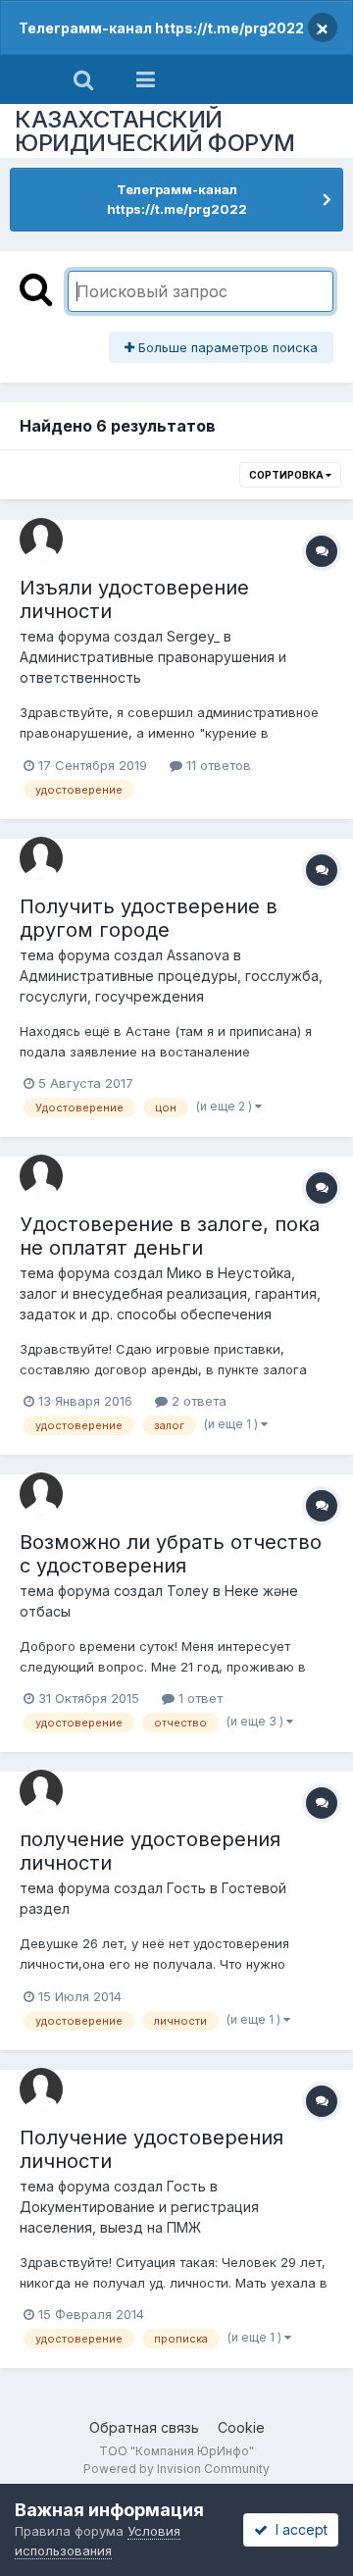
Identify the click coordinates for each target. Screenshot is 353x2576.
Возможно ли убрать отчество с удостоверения (171, 1554)
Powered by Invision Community (176, 2469)
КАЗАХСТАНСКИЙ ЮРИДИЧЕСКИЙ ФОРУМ (155, 131)
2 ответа (197, 1401)
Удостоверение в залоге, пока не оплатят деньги (170, 1236)
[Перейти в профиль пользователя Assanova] (41, 858)
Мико (184, 1273)
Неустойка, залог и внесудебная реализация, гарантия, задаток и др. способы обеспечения (170, 1293)
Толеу (188, 1591)
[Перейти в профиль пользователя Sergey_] (41, 540)
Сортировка (287, 475)
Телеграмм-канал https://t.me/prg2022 (161, 28)
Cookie (241, 2427)
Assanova (198, 955)
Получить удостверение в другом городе (149, 918)
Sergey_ (193, 636)
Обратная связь (144, 2427)
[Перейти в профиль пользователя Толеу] (41, 1494)
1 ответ (199, 1698)
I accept (298, 2529)
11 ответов (217, 765)
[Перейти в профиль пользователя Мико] (41, 1176)
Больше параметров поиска (226, 347)
